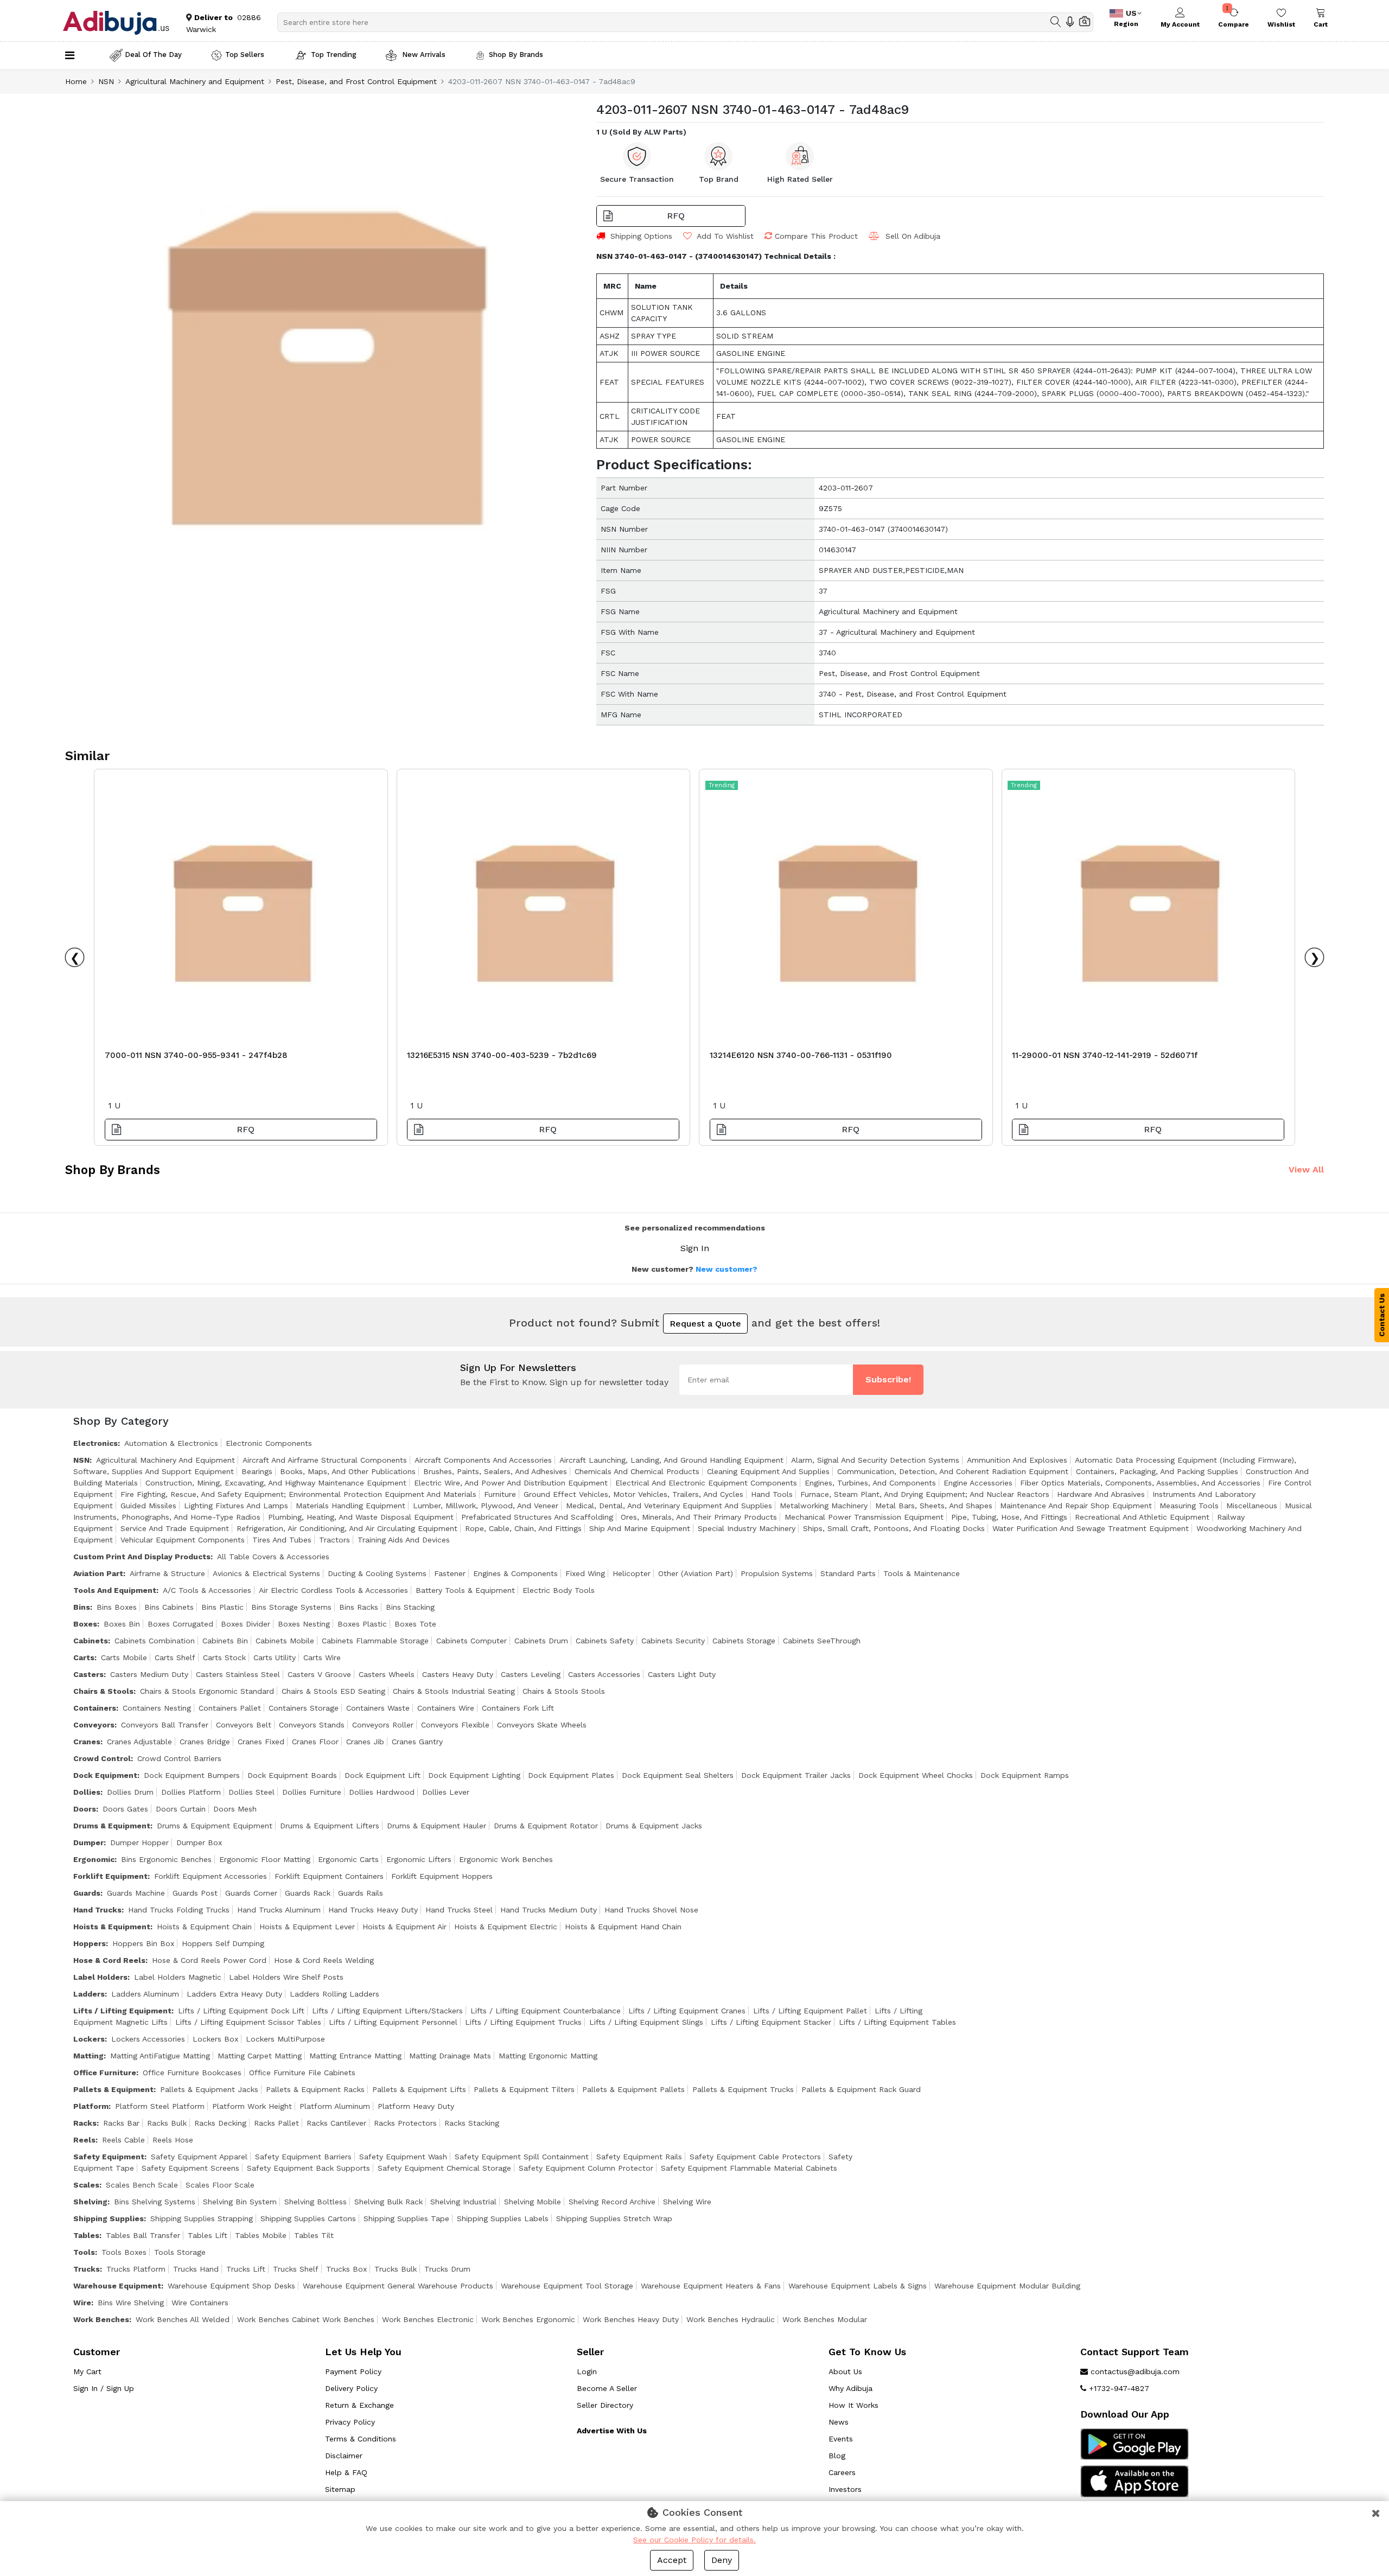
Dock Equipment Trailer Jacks (796, 1775)
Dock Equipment (105, 1775)
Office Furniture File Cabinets (302, 2073)
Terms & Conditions (361, 2439)
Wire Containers (200, 2303)
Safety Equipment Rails (639, 2157)
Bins (82, 1607)
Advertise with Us (612, 2431)
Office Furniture (105, 2073)
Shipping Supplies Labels (503, 2218)
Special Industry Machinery (747, 1528)
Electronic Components (269, 1443)
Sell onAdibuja (913, 236)
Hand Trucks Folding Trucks (179, 1910)
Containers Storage (304, 1708)
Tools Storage (180, 2252)
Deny (722, 2560)
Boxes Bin (122, 1624)
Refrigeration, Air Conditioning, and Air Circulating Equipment (347, 1528)
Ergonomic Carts (348, 1859)
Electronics (95, 1443)
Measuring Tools (1189, 1506)
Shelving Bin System (240, 2202)
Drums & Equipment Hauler (437, 1826)
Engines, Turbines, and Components (870, 1483)
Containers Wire (446, 1708)
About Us (845, 2371)
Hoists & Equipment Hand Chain (623, 1927)
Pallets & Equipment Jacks (209, 2089)
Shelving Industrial (463, 2202)
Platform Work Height (252, 2106)
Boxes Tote (415, 1624)
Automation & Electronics (171, 1443)
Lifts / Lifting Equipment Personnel (393, 2022)
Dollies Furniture (312, 1792)
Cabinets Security (673, 1641)
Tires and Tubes (282, 1540)
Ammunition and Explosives (1017, 1460)
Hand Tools (772, 1494)
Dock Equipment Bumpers (192, 1775)
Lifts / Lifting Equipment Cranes (687, 2011)
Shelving (90, 2202)
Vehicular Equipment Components (183, 1540)
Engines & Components (515, 1573)
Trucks (87, 2269)
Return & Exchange (359, 2405)
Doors (85, 1809)
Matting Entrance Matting (355, 2056)
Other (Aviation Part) (696, 1573)
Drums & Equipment (112, 1826)
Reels (84, 2140)
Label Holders (100, 1977)
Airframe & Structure (167, 1573)
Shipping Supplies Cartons (308, 2218)
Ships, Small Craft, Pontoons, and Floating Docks (894, 1528)
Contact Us (1382, 1315)
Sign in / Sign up (104, 2388)
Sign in (695, 1248)
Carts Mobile (124, 1657)
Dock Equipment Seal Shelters (678, 1775)
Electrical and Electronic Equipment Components (706, 1483)
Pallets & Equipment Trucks (743, 2089)
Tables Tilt (314, 2235)
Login (587, 2371)
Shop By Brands (516, 55)
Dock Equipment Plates (571, 1775)
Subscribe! (888, 1379)
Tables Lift (208, 2235)
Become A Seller (607, 2388)
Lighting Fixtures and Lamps (236, 1506)
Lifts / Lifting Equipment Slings (646, 2022)
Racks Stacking (472, 2123)
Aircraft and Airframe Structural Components (325, 1460)
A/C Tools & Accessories (207, 1590)
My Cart (87, 2371)
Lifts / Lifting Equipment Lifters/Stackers (387, 2011)
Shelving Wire (687, 2202)
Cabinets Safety (605, 1641)
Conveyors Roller (383, 1725)
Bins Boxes (117, 1607)
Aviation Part (98, 1573)
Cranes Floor (315, 1742)
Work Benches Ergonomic (528, 2319)
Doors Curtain (181, 1809)
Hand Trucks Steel (459, 1910)
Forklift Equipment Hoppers (442, 1876)
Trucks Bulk (396, 2269)
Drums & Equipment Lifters (330, 1826)
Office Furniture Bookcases (192, 2073)
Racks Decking (220, 2123)
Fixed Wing (585, 1573)
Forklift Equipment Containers (329, 1876)
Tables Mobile (261, 2235)
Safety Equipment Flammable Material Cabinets (749, 2168)
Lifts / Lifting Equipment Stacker (771, 2022)
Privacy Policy (350, 2422)
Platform (91, 2106)
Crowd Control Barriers (179, 1758)
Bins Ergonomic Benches (166, 1859)
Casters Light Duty (682, 1674)
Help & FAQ (346, 2472)
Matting (88, 2056)
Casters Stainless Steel (238, 1674)
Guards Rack (308, 1893)
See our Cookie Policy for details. (694, 2540)
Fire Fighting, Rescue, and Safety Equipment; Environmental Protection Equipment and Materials (298, 1494)
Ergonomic (94, 1859)
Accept (672, 2560)
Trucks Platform (136, 2269)
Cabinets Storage (744, 1641)
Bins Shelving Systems (155, 2202)
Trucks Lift (246, 2269)
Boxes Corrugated (180, 1624)
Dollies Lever (446, 1792)
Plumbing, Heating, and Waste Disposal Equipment (361, 1517)
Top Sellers (245, 55)
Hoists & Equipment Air (404, 1927)
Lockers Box (215, 2039)
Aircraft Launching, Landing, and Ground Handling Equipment (671, 1460)
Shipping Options (641, 236)
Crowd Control (102, 1758)
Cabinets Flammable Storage (375, 1641)
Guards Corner (251, 1893)
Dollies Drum (130, 1792)
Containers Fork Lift (518, 1708)
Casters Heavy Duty (458, 1674)
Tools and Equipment (115, 1590)
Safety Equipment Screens (190, 2168)
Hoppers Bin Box (143, 1943)
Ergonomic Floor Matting (265, 1859)
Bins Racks (359, 1607)
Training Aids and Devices (404, 1540)
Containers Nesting (157, 1708)
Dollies (87, 1792)
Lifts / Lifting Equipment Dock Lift (241, 2011)
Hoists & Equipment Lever (307, 1927)
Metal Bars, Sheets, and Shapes (934, 1506)
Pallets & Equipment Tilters (524, 2089)
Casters (88, 1674)
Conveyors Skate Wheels (542, 1725)
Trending (722, 785)
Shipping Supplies (109, 2218)
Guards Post (195, 1893)
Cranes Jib (365, 1742)
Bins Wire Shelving (131, 2303)
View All (1306, 1169)
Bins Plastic (222, 1607)
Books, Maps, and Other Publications (348, 1471)
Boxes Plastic (362, 1624)
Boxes (85, 1624)
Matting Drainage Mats (450, 2056)
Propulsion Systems (777, 1573)
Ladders (89, 1994)
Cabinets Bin (225, 1641)
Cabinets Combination (155, 1641)
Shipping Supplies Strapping (202, 2218)
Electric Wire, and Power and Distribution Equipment (511, 1483)
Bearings (257, 1471)
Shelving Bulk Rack (388, 2202)
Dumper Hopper (139, 1842)
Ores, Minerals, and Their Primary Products (699, 1517)
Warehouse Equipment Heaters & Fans (711, 2286)
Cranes (87, 1742)
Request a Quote (705, 1324)
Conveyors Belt (244, 1725)
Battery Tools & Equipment (465, 1590)
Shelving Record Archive (612, 2202)
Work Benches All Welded (183, 2319)
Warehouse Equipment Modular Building (1007, 2286)
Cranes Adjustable (139, 1742)
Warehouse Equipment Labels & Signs (858, 2286)
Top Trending (334, 55)
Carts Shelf (175, 1657)
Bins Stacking (410, 1607)
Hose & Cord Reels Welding (324, 1960)
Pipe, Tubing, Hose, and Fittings (1009, 1517)
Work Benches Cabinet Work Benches (306, 2319)
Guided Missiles (148, 1506)
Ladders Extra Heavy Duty (234, 1994)
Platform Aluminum (335, 2106)
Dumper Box (199, 1842)
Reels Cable (123, 2140)
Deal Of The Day (153, 55)
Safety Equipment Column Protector (586, 2168)
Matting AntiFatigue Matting (160, 2056)
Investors (845, 2489)
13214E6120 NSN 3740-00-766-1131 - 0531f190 (801, 1055)
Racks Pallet (276, 2123)
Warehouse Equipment (117, 2286)
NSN (106, 81)
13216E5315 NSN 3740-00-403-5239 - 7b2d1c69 (502, 1055)
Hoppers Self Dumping (223, 1943)
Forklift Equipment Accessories (211, 1876)
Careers (842, 2472)
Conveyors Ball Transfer (165, 1725)
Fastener (450, 1573)
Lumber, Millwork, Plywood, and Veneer (486, 1506)
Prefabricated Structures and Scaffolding (537, 1517)
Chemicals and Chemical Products (637, 1471)
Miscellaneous (1252, 1506)
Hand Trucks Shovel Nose (651, 1910)
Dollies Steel (251, 1792)
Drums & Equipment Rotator (546, 1826)
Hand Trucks (97, 1910)
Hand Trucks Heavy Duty (373, 1910)
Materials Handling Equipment (351, 1506)
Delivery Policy (351, 2388)
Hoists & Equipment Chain (204, 1927)
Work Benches (101, 2319)
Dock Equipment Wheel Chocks (916, 1775)
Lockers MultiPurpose (285, 2039)
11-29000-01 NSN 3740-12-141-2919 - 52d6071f (1105, 1055)
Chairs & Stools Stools (564, 1691)
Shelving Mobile (533, 2202)
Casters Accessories (604, 1674)
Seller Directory (605, 2405)
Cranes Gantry (417, 1742)
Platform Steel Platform (160, 2106)
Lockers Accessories (148, 2039)
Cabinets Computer (472, 1641)
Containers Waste (378, 1708)
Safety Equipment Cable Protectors (755, 2157)
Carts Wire (322, 1657)
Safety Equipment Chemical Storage (444, 2168)
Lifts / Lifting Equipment (122, 2011)
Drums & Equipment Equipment (215, 1826)
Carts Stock (224, 1657)
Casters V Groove (319, 1674)
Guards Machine (136, 1893)
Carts (84, 1657)
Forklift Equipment (110, 1876)
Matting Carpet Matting (260, 2056)
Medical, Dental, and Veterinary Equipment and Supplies (669, 1506)
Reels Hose (173, 2140)
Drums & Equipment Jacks (654, 1826)
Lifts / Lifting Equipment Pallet (810, 2011)
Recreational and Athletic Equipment (1142, 1517)
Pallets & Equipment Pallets (633, 2089)
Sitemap (340, 2489)
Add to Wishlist (724, 236)
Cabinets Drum (541, 1641)
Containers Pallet (230, 1708)
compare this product (816, 236)
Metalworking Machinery (824, 1506)
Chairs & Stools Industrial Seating (454, 1691)
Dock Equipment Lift (383, 1775)
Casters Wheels (387, 1674)
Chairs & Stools (103, 1691)
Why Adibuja (850, 2388)
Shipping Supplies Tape (406, 2218)
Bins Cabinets (169, 1607)
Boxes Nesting (304, 1624)
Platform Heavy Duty (416, 2106)
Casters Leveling (531, 1674)
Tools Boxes (124, 2252)
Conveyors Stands (312, 1725)
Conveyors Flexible (455, 1725)
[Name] (1056, 22)
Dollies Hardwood (382, 1792)
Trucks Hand (196, 2269)
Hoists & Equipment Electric (506, 1927)
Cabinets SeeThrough (822, 1641)
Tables (86, 2235)
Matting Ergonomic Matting (548, 2056)
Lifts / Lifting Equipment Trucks (523, 2022)
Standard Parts (848, 1573)
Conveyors (94, 1725)
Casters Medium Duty (149, 1674)
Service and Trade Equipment (175, 1528)
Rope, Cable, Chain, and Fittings (523, 1528)
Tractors (334, 1540)
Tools (84, 2252)
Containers (95, 1708)
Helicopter (632, 1573)
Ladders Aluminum (145, 1994)
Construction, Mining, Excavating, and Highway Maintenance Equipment (276, 1483)
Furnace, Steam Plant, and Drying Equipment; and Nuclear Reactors (925, 1494)
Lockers (89, 2039)
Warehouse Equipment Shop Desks (231, 2286)
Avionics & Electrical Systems (266, 1573)
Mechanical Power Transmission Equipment (864, 1517)
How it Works (853, 2405)
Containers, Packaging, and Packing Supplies (1157, 1471)
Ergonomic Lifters (419, 1859)
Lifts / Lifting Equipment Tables (897, 2022)
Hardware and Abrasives (1101, 1494)
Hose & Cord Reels (109, 1960)
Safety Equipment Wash (403, 2157)
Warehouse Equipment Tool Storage (567, 2286)
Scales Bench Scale (142, 2185)
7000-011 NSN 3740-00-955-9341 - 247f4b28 (196, 1055)
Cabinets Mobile (285, 1641)
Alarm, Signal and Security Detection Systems (875, 1460)
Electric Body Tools (559, 1590)
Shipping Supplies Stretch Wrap (614, 2218)
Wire (82, 2303)
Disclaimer (344, 2456)
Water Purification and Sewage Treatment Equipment (1091, 1528)
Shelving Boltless (316, 2202)
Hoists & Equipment (112, 1927)
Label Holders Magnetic (178, 1977)
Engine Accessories (978, 1483)
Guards (87, 1893)
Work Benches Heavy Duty (631, 2319)
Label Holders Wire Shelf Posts (286, 1977)
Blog (837, 2456)
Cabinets (91, 1641)
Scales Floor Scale (220, 2185)
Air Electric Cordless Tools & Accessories (333, 1590)
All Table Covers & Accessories (273, 1557)
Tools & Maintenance (922, 1573)
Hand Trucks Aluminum (279, 1910)
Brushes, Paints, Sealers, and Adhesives (495, 1471)
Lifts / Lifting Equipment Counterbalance (546, 2011)
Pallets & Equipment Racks (315, 2089)
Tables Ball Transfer (143, 2235)
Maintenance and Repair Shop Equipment (1076, 1506)
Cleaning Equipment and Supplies (768, 1471)
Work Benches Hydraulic (731, 2319)
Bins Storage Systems (291, 1607)
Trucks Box (346, 2269)
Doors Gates (125, 1809)
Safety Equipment (109, 2157)
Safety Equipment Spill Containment (522, 2157)
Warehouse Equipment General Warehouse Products (398, 2286)
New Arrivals (423, 55)
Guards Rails (361, 1893)
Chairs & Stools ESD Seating (333, 1691)
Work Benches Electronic (428, 2319)
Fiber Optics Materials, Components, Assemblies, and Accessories (1140, 1483)
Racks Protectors (405, 2123)
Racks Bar (121, 2123)
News (839, 2422)
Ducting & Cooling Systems (377, 1573)
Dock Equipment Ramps (1025, 1775)
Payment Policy (353, 2371)
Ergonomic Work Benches (506, 1859)
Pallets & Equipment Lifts (419, 2089)
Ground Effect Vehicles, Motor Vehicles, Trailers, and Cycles (633, 1494)
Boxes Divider (246, 1624)
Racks (85, 2123)
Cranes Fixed (261, 1742)
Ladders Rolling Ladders (334, 1994)
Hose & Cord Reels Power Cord (209, 1960)
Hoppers (90, 1943)
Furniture (500, 1494)
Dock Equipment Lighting (474, 1775)
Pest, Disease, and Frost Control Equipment (356, 81)
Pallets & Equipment (113, 2089)
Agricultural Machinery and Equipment (195, 81)
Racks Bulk (167, 2123)
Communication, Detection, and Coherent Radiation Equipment (953, 1471)
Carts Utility (275, 1657)
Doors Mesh (235, 1809)
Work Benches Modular (825, 2319)
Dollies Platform (191, 1792)
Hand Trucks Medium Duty (549, 1910)
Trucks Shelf (296, 2269)
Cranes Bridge (205, 1742)
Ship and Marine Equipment (640, 1528)
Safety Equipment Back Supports (308, 2168)
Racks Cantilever (336, 2123)
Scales (86, 2185)
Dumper (88, 1842)
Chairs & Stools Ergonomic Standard (207, 1691)
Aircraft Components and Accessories (483, 1460)
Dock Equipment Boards (292, 1775)
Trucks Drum (447, 2269)
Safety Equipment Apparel (199, 2157)
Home (76, 81)
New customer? (727, 1269)
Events (841, 2439)
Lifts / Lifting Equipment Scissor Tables (248, 2022)
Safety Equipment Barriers (303, 2157)
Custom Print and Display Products (142, 1557)
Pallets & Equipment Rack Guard (861, 2089)
